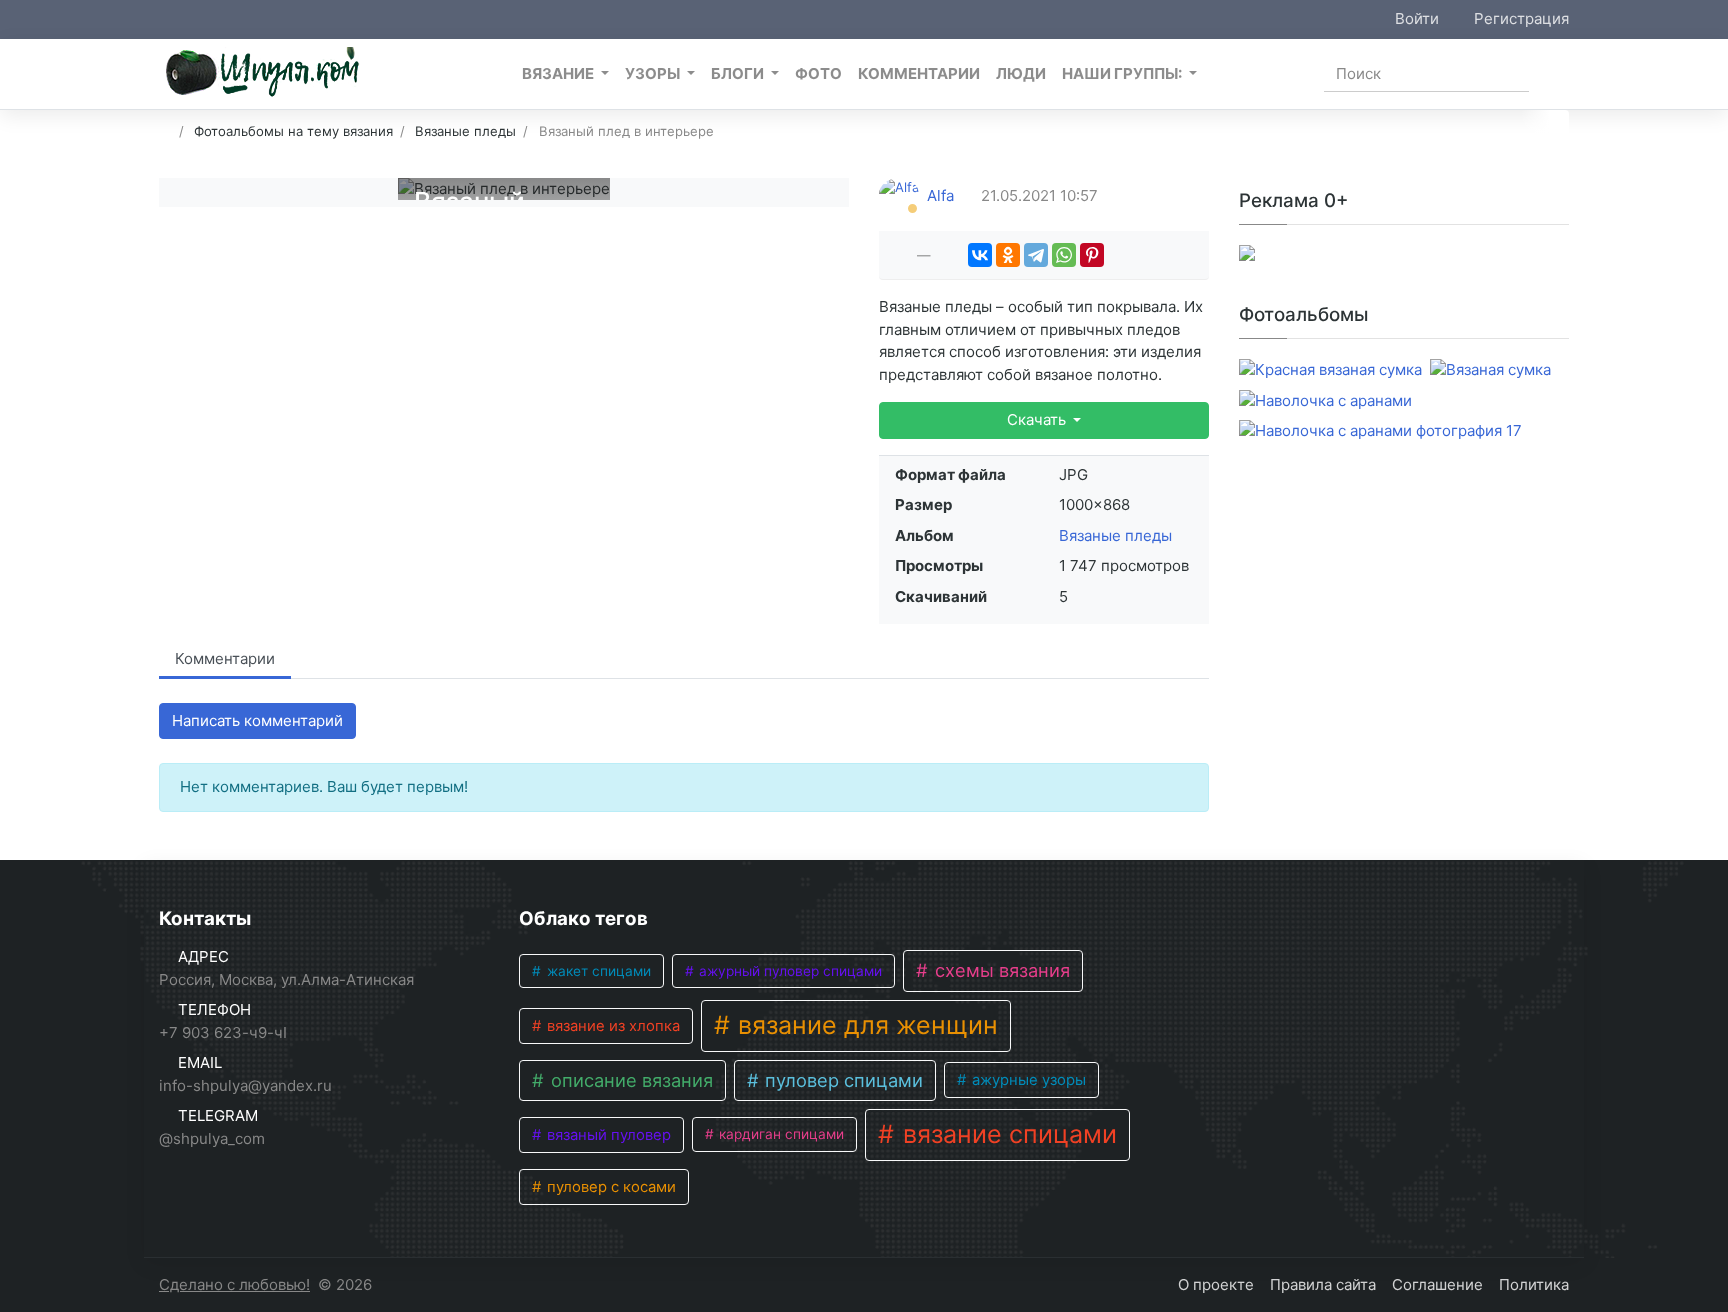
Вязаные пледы (1115, 535)
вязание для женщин (864, 1025)
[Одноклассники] (1008, 255)
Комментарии (225, 658)
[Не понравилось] (946, 255)
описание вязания (629, 1080)
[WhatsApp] (1064, 255)
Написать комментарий (257, 720)
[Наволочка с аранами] (1325, 401)
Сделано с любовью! (234, 1284)
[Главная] (165, 131)
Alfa (940, 195)
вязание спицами (1006, 1134)
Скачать (1038, 419)
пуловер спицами (841, 1080)
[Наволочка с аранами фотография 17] (1380, 431)
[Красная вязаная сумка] (1330, 370)
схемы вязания (1000, 970)
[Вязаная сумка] (1490, 370)
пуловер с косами (609, 1187)
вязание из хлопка (611, 1026)
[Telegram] (1036, 255)
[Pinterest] (1092, 255)
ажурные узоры (1027, 1080)
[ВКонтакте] (980, 255)
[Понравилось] (902, 255)
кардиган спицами (779, 1134)
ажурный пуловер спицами (788, 971)
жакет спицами (597, 971)
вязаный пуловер (607, 1135)
